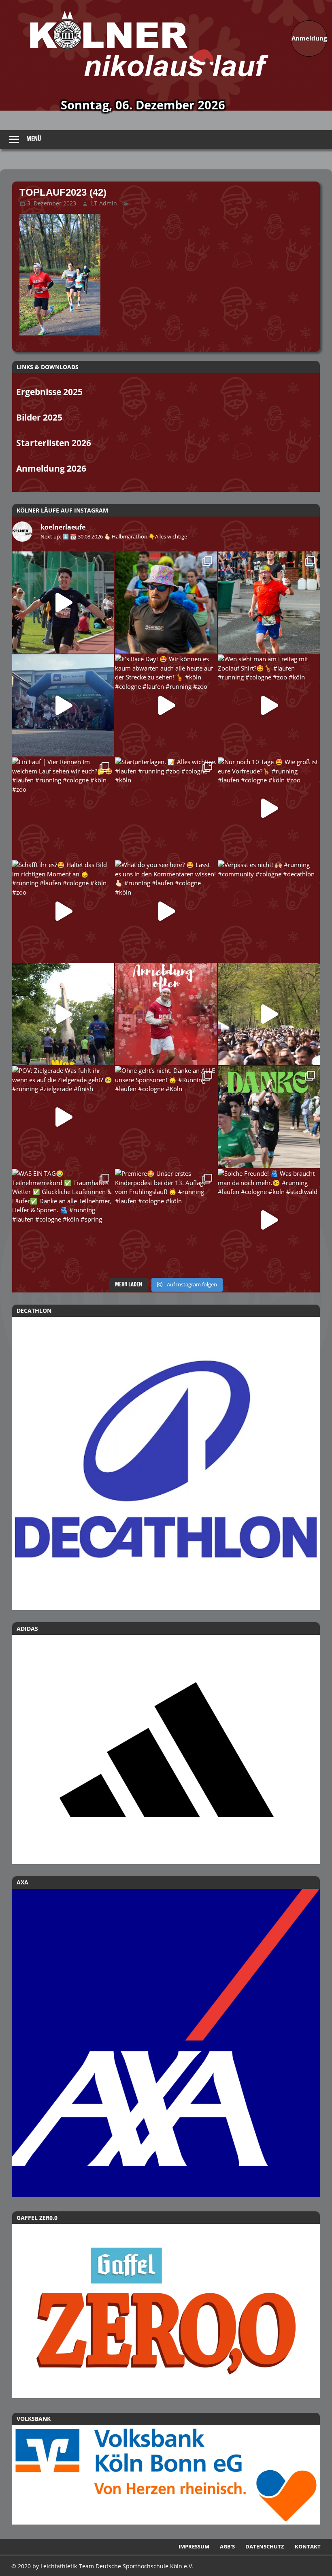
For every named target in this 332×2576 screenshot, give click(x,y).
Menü (34, 139)
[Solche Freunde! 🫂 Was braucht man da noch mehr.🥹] (269, 1220)
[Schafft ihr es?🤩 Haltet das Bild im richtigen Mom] (63, 911)
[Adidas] (166, 1749)
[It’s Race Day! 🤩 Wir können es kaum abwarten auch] (166, 705)
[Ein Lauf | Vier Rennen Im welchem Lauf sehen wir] (63, 808)
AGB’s (227, 2546)
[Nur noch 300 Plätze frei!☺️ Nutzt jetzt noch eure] (63, 1014)
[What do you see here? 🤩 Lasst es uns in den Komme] (166, 911)
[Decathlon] (166, 1463)
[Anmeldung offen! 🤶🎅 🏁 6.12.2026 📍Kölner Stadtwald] (166, 1014)
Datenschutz (265, 2546)
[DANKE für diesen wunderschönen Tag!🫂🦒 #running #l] (63, 705)
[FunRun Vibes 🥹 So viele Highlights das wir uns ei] (166, 602)
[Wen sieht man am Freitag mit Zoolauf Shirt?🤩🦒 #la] (269, 705)
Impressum (194, 2546)
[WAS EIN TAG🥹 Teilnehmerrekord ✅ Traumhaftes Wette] (63, 1220)
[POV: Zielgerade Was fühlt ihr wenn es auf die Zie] (63, 1117)
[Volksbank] (166, 2522)
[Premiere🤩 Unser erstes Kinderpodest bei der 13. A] (166, 1220)
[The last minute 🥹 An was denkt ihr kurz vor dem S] (269, 1014)
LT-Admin (104, 203)
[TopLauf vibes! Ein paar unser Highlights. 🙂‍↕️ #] (269, 602)
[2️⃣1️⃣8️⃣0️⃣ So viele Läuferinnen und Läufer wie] (269, 1117)
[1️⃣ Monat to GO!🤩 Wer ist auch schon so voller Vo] (63, 602)
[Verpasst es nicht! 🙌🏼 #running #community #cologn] (269, 911)
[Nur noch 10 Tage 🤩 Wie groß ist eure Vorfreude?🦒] (269, 808)
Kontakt (308, 2546)
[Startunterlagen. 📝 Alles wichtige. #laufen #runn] (166, 808)
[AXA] (166, 2194)
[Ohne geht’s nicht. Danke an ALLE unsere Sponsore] (166, 1117)
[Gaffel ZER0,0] (166, 2396)
